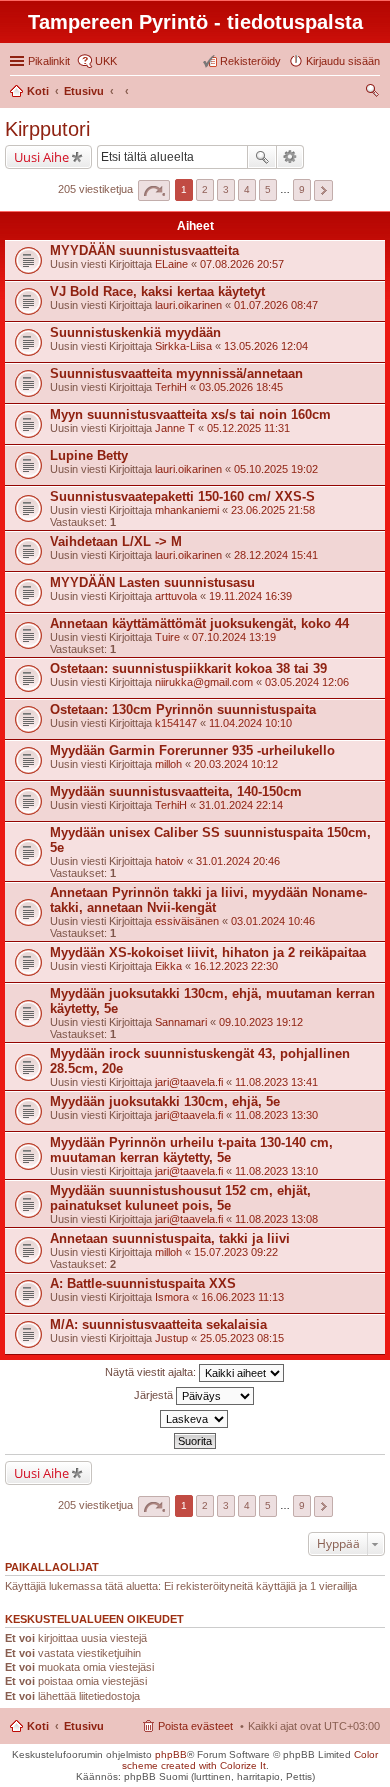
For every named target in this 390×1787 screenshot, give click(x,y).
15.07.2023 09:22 (236, 1252)
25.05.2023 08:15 (242, 1338)
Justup (171, 1338)
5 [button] (268, 189)
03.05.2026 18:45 (241, 387)
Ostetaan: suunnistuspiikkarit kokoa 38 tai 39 (188, 668)
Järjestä (155, 1395)
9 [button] (302, 189)
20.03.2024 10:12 (236, 764)
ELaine (171, 264)
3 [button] (226, 189)
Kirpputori (47, 129)
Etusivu (84, 1726)
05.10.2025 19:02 (276, 469)
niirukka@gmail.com (204, 682)
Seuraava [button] (323, 190)
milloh (168, 764)
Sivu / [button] (154, 190)
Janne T (175, 428)
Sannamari (181, 1022)
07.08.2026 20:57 (242, 264)
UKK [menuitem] (106, 61)
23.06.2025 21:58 (273, 510)
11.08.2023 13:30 (276, 1115)
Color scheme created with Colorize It (250, 1760)
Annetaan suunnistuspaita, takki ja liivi (170, 1238)
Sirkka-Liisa (183, 346)
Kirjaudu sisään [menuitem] (343, 61)
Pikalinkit (49, 61)
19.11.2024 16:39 (250, 596)
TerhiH (171, 387)
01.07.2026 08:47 (276, 305)
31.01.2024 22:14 (241, 805)
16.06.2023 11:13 (242, 1297)
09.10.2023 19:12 (261, 1022)
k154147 (176, 723)
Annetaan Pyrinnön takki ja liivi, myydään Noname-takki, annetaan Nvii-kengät (208, 900)
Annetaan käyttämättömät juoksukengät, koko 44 (199, 623)
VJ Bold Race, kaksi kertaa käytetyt (157, 291)
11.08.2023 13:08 (276, 1219)
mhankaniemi (187, 510)
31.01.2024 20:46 (238, 861)
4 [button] (247, 189)
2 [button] (205, 189)
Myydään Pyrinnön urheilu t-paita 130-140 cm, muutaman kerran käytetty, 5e (191, 1150)
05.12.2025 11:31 (248, 428)
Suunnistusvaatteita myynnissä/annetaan (176, 373)
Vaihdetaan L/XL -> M (116, 541)
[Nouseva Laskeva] (195, 1419)
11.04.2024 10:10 (250, 723)
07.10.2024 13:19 (234, 637)
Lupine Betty (89, 455)
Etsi (262, 157)
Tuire (167, 637)
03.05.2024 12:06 (307, 682)
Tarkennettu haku (290, 157)
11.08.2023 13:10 (276, 1171)
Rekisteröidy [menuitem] (250, 61)
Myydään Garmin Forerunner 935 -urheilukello (192, 750)
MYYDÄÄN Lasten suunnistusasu (152, 582)
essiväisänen (187, 921)
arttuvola (176, 596)
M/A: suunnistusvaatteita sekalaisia (158, 1324)
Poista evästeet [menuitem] (195, 1726)
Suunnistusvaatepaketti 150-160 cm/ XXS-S (182, 496)
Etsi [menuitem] (374, 93)
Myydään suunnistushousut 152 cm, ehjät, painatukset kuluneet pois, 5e (180, 1198)
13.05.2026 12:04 (266, 346)
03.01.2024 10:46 (273, 921)
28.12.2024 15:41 (276, 555)
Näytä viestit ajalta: (152, 1372)
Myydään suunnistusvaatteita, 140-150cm (176, 791)
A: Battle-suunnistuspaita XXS (143, 1283)
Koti (38, 1726)
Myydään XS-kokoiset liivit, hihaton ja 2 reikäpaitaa (208, 952)
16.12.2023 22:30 (236, 966)
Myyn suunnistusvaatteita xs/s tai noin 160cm (190, 414)
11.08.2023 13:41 (276, 1082)
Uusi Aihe (41, 157)
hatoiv (169, 861)
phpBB (171, 1754)
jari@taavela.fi (189, 1082)
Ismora (172, 1297)
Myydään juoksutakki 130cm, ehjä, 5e (165, 1101)
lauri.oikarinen (188, 305)
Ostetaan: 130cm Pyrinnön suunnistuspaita (183, 709)
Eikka (168, 966)
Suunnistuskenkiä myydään (135, 332)
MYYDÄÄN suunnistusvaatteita (144, 250)
